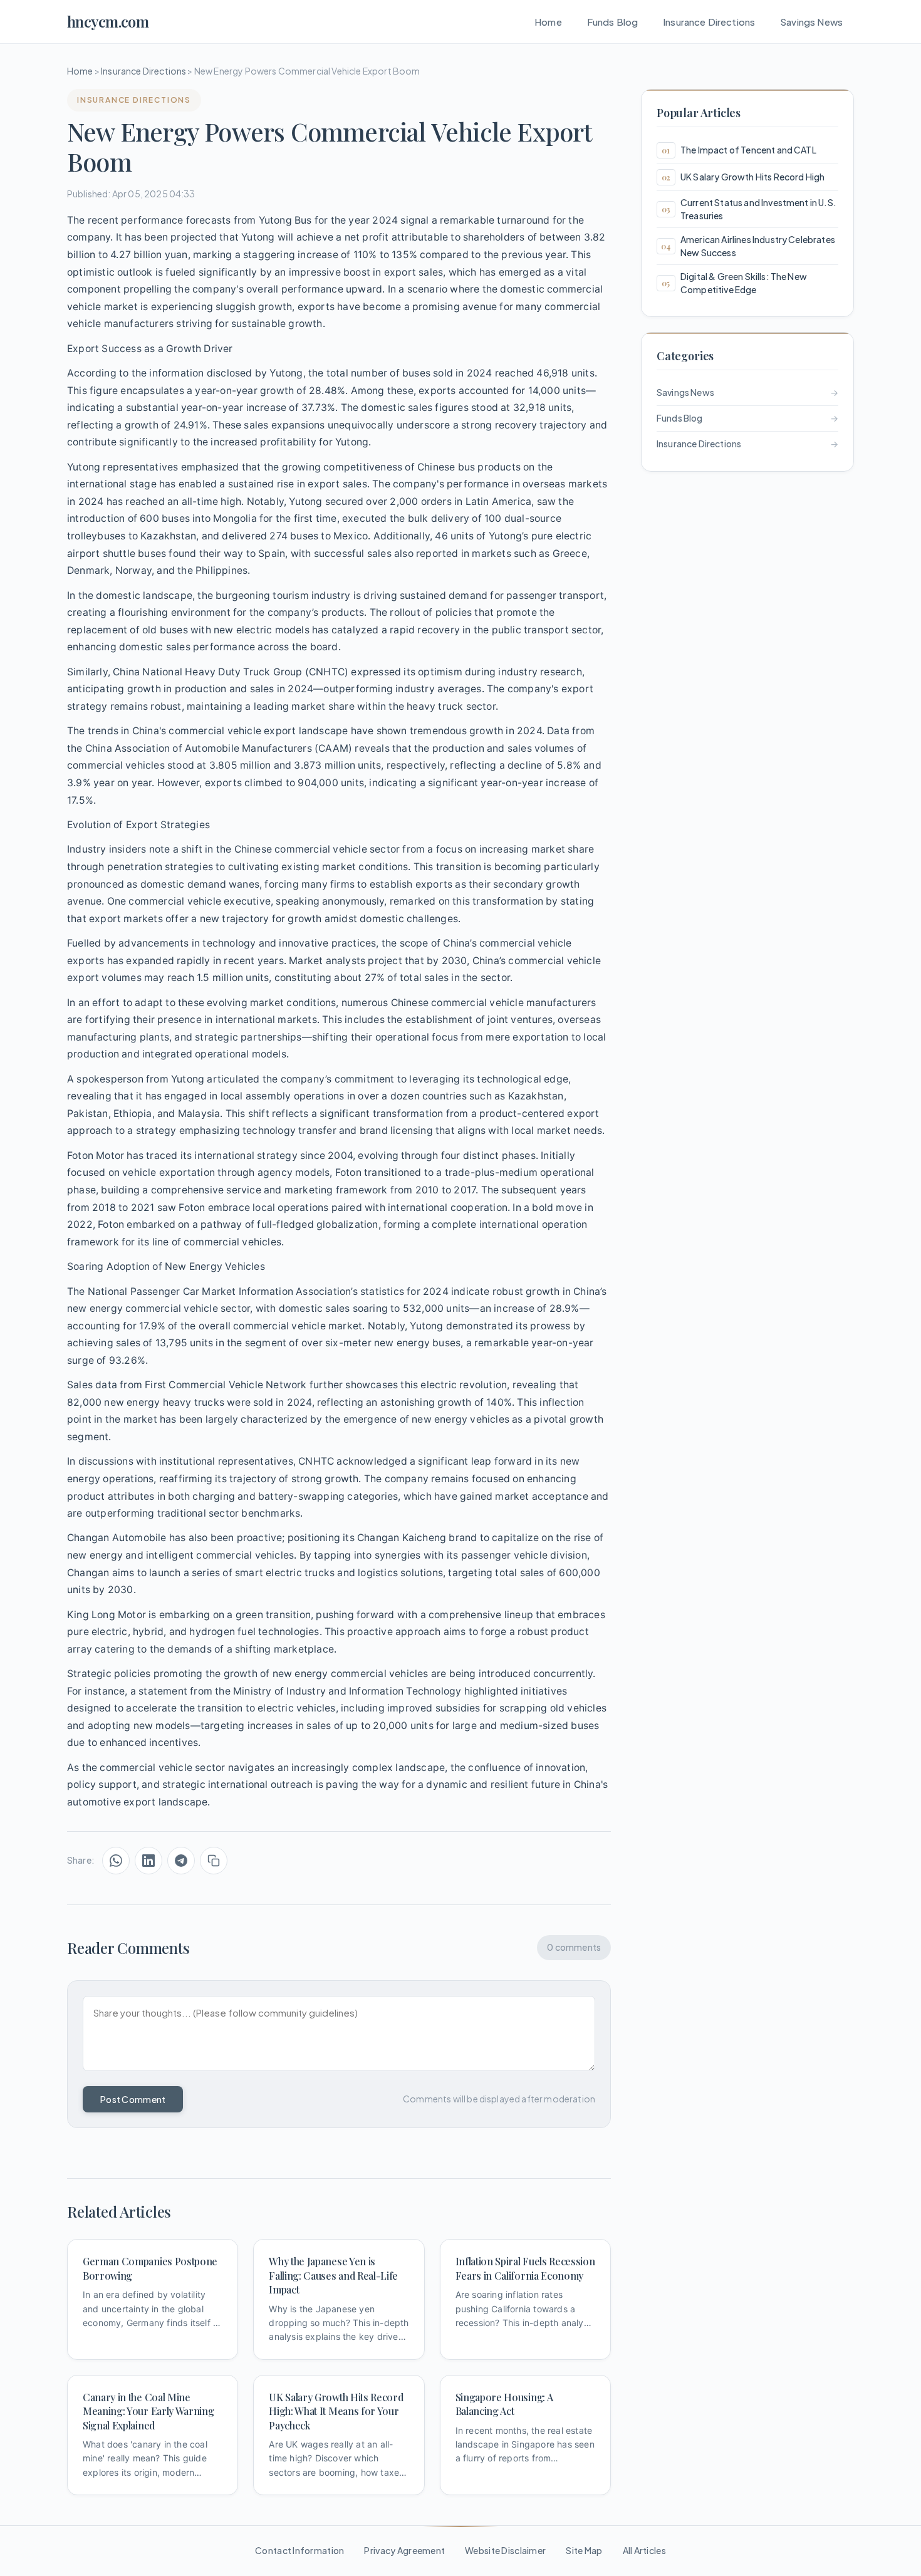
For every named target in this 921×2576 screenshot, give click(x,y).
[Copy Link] (214, 1861)
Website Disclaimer (505, 2550)
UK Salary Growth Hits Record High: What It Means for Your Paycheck (336, 2411)
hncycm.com (108, 21)
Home (548, 22)
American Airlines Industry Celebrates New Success (758, 246)
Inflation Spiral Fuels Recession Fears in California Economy (525, 2268)
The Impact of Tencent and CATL (748, 150)
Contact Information (299, 2550)
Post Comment (133, 2099)
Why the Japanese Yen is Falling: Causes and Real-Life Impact (333, 2275)
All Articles (644, 2550)
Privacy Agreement (404, 2550)
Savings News (811, 22)
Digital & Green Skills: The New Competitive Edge (744, 283)
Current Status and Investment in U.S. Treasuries (758, 209)
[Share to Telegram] (181, 1861)
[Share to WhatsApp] (116, 1861)
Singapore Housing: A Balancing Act (504, 2404)
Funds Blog (613, 22)
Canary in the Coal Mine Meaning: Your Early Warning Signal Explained (148, 2411)
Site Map (584, 2550)
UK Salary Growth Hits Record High (752, 177)
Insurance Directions (709, 22)
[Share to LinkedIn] (148, 1861)
